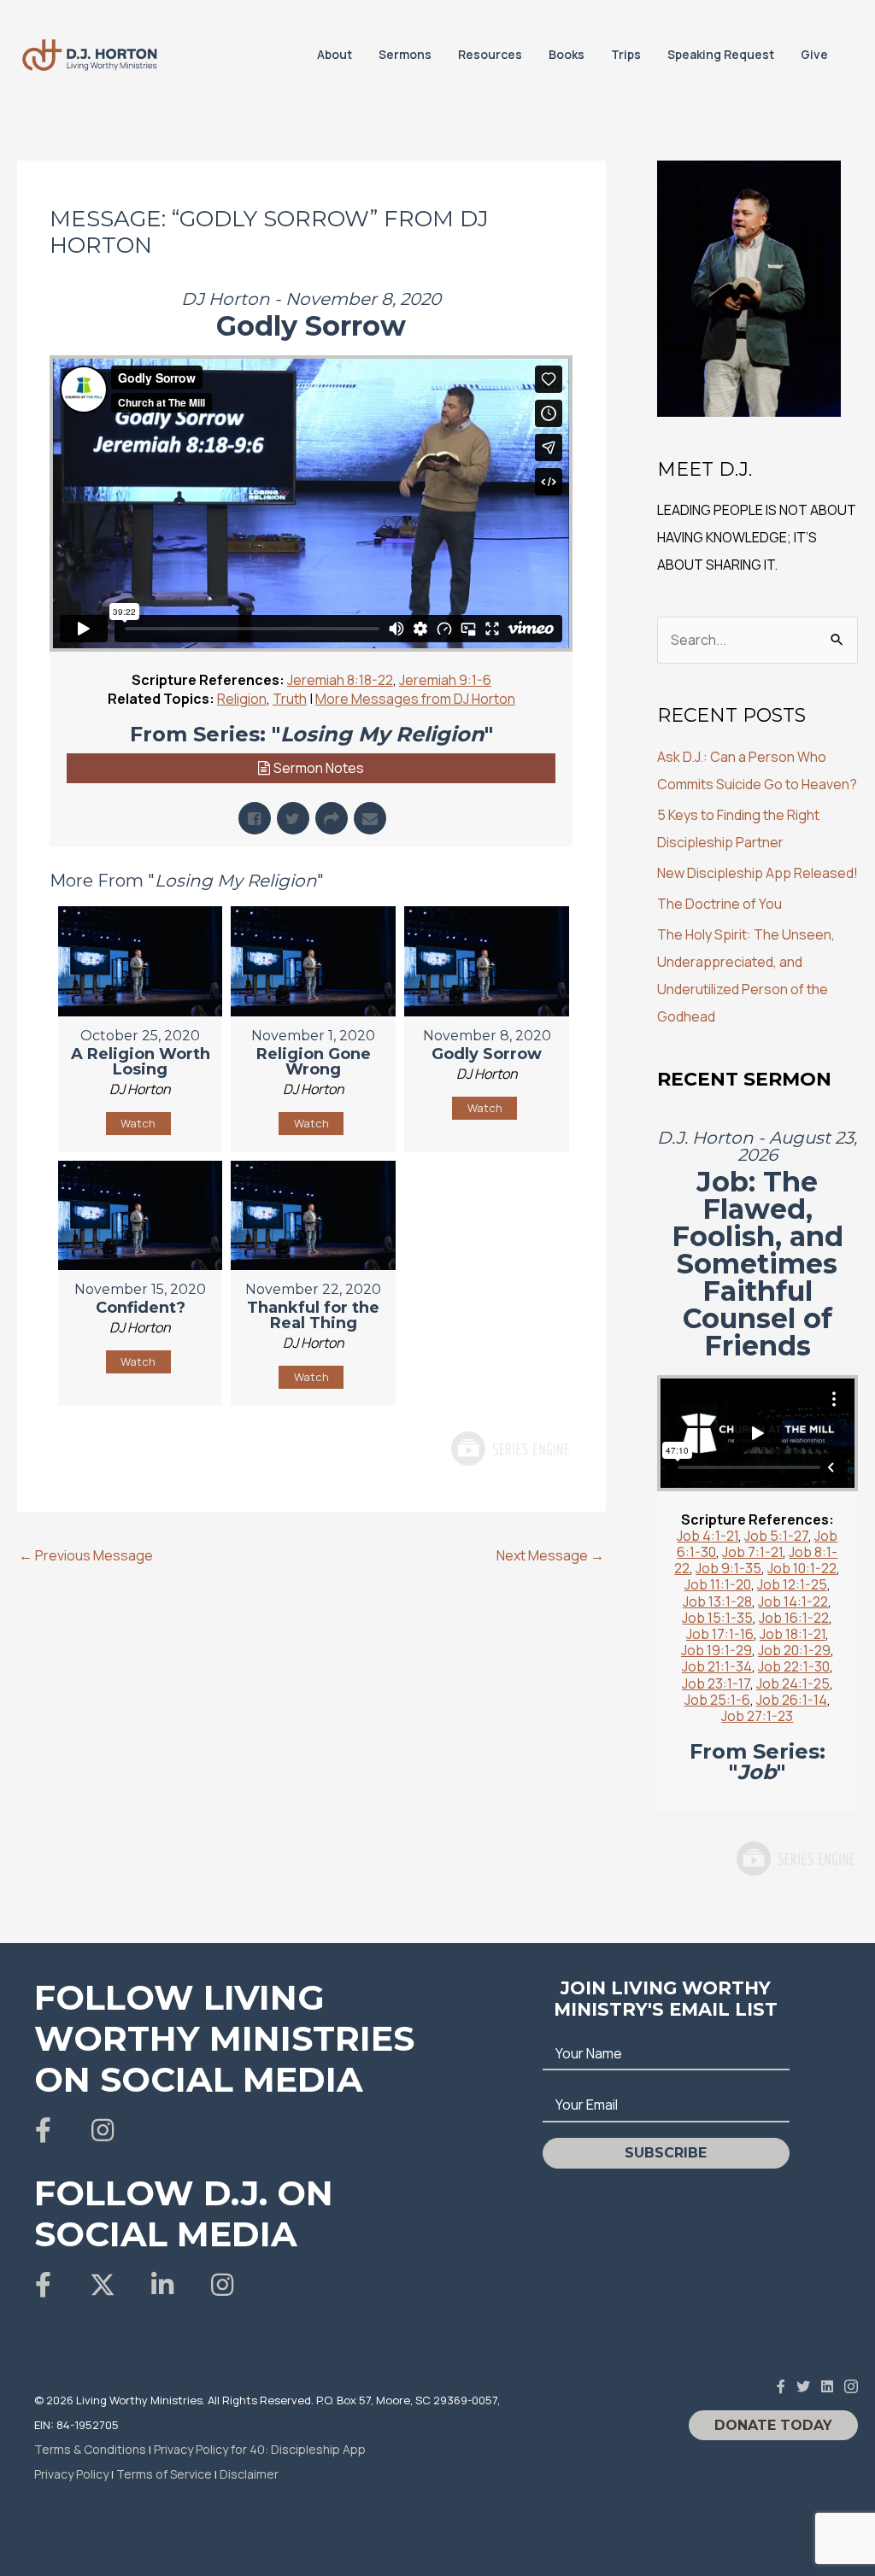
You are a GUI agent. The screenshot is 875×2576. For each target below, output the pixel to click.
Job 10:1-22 (802, 1568)
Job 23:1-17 (716, 1683)
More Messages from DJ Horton (415, 699)
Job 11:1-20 (718, 1584)
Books (567, 54)
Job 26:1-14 (792, 1700)
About (335, 54)
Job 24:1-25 (793, 1683)
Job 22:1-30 (794, 1666)
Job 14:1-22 (793, 1601)
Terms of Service (164, 2474)
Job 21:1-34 (717, 1666)
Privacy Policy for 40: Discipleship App (260, 2449)
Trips (626, 54)
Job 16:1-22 (794, 1618)
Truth (290, 699)
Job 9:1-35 (728, 1568)
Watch (138, 1123)
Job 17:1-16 (720, 1634)
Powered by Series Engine (509, 1449)
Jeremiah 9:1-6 (445, 680)
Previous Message (86, 1555)
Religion (242, 699)
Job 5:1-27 (776, 1536)
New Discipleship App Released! (758, 873)
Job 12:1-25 (792, 1584)
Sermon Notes (319, 768)
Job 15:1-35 (717, 1618)
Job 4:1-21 (708, 1536)
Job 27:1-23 (757, 1716)
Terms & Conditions (90, 2449)
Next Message (550, 1555)
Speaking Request (721, 54)
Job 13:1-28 (717, 1601)
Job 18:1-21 (793, 1634)
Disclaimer (249, 2474)
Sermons (405, 54)
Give (814, 54)
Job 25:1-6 (717, 1700)
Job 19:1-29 (716, 1650)
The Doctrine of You (719, 904)
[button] (43, 2130)
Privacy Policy (71, 2474)
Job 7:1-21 (752, 1552)
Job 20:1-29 (794, 1650)
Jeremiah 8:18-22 (340, 680)
